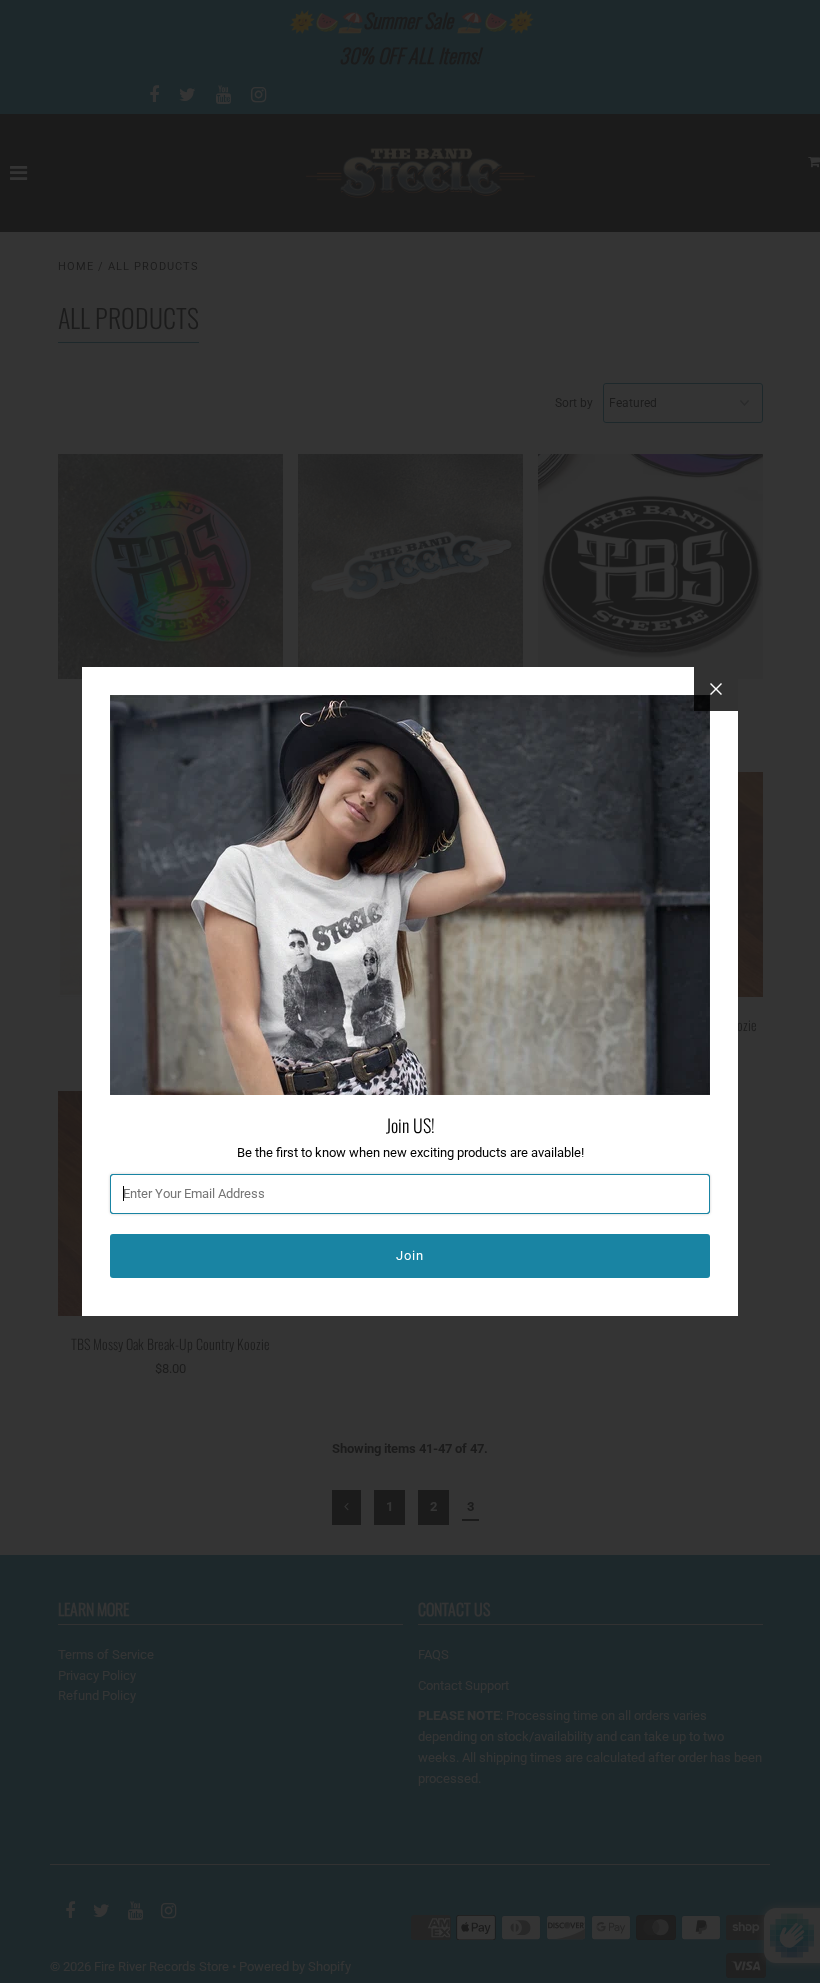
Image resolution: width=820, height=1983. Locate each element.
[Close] (716, 689)
